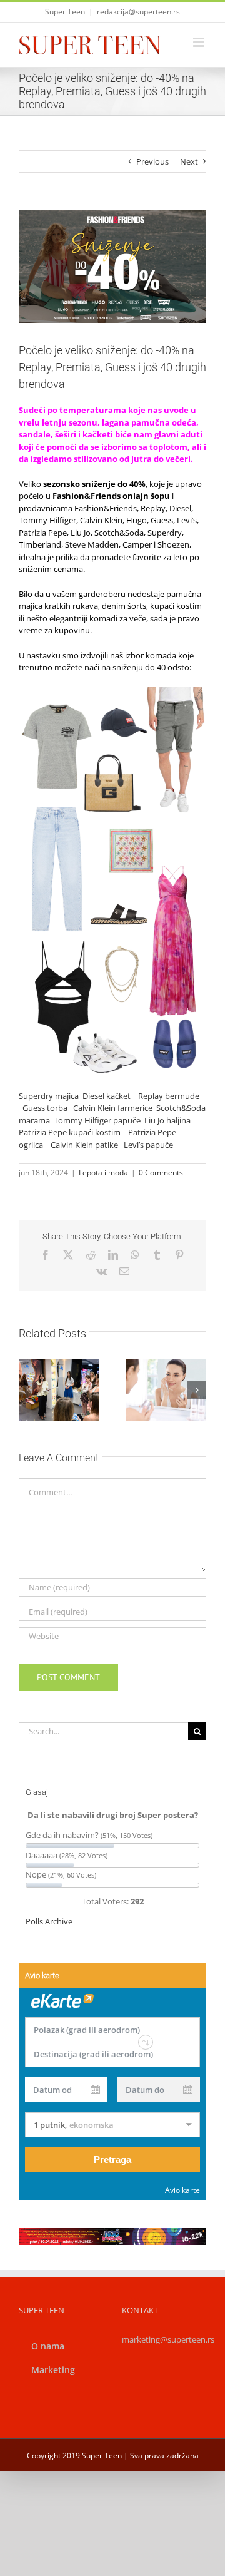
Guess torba (45, 1108)
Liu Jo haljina (167, 1120)
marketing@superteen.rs (168, 2339)
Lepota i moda (103, 1173)
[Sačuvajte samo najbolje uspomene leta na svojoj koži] (166, 1390)
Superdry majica (49, 1096)
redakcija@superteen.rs (138, 12)
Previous (152, 161)
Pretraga (112, 2159)
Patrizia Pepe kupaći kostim (70, 1132)
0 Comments (161, 1173)
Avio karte (182, 2190)
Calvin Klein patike (84, 1145)
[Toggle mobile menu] (200, 42)
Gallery (181, 1361)
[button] (28, 1390)
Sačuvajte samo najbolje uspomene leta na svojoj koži (151, 1361)
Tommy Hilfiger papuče (97, 1120)
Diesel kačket (108, 1096)
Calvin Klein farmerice (113, 1108)
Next (189, 161)
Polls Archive (49, 1921)
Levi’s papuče (148, 1145)
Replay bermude (169, 1096)
